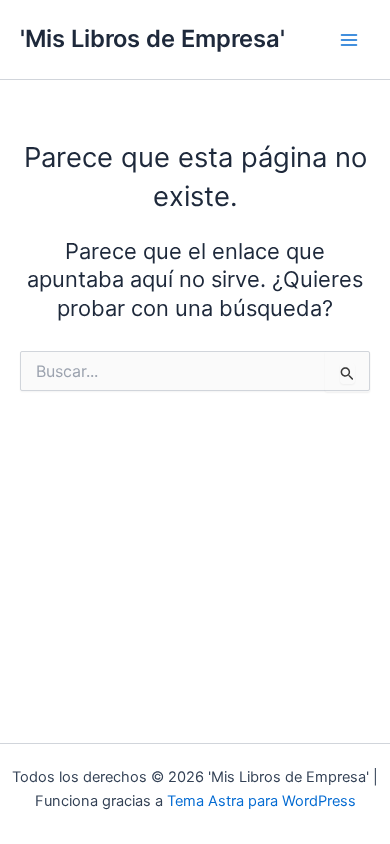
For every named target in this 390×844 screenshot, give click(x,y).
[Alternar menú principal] (349, 40)
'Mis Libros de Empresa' (152, 38)
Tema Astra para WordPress (261, 801)
